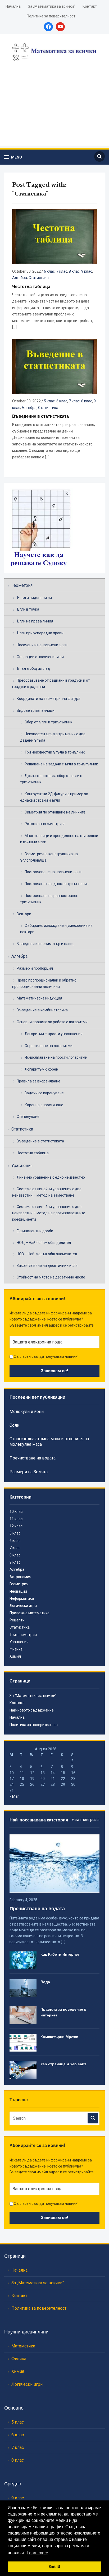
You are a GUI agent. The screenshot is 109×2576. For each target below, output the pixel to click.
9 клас (87, 271)
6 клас (49, 271)
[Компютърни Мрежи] (23, 2042)
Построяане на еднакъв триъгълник (57, 884)
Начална (13, 6)
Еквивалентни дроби (35, 1231)
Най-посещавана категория (39, 1820)
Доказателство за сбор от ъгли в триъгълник (51, 779)
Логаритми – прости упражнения (54, 1034)
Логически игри (23, 1606)
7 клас (62, 271)
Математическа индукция (39, 998)
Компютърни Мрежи (59, 2037)
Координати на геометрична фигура (49, 699)
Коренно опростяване (44, 1105)
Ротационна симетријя (45, 824)
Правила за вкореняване (38, 1081)
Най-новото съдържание (32, 1710)
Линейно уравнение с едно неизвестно (51, 1177)
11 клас (16, 1519)
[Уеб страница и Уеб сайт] (23, 2070)
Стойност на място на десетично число (51, 1277)
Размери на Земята (29, 1472)
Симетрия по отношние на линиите (55, 812)
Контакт (90, 6)
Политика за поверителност (51, 16)
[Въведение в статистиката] (54, 366)
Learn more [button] (37, 2553)
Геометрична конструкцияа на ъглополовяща (49, 857)
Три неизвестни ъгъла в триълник (55, 752)
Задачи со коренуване (44, 1093)
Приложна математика (29, 1613)
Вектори (24, 914)
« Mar (14, 1796)
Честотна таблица (33, 1153)
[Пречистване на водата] (54, 1863)
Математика (23, 2346)
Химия (15, 1656)
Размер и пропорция (35, 968)
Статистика (22, 1129)
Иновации (18, 1591)
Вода (45, 1982)
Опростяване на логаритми (49, 1046)
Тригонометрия (23, 1635)
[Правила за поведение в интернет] (23, 2015)
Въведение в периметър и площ (45, 944)
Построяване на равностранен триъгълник (49, 899)
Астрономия (20, 1577)
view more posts (86, 1820)
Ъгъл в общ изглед (33, 668)
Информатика (22, 1598)
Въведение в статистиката (40, 1141)
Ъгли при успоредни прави (40, 633)
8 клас (74, 271)
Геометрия (22, 585)
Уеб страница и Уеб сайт (63, 2064)
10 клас (16, 1512)
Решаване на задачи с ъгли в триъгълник (61, 764)
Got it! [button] (55, 2566)
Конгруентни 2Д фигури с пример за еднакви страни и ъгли (54, 797)
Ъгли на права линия (35, 621)
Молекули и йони (27, 1412)
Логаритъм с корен (41, 1069)
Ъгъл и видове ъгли (34, 598)
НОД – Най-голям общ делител (44, 1243)
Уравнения (22, 1166)
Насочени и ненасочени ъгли (42, 645)
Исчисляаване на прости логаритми (56, 1057)
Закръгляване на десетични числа (47, 1266)
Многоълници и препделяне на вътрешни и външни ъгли (59, 839)
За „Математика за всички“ (52, 6)
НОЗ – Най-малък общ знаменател (47, 1254)
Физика (16, 1649)
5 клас (49, 401)
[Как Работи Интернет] (23, 1960)
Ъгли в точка (28, 609)
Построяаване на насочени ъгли (53, 872)
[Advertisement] (54, 110)
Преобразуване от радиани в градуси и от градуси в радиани (51, 683)
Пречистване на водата (33, 1458)
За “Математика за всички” (33, 1696)
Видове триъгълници (36, 710)
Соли (14, 1425)
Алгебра (19, 956)
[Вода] (23, 1988)
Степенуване (28, 1117)
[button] (13, 157)
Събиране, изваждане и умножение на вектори (56, 929)
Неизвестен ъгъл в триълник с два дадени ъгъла (53, 737)
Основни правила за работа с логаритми (52, 1022)
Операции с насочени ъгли (40, 657)
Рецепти (17, 1620)
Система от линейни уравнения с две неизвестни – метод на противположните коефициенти (49, 1213)
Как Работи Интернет (60, 1954)
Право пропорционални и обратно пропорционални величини (44, 983)
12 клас (16, 1526)
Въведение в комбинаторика (42, 1010)
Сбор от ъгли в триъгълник (48, 722)
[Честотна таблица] (54, 236)
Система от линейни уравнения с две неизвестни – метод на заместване (47, 1192)
